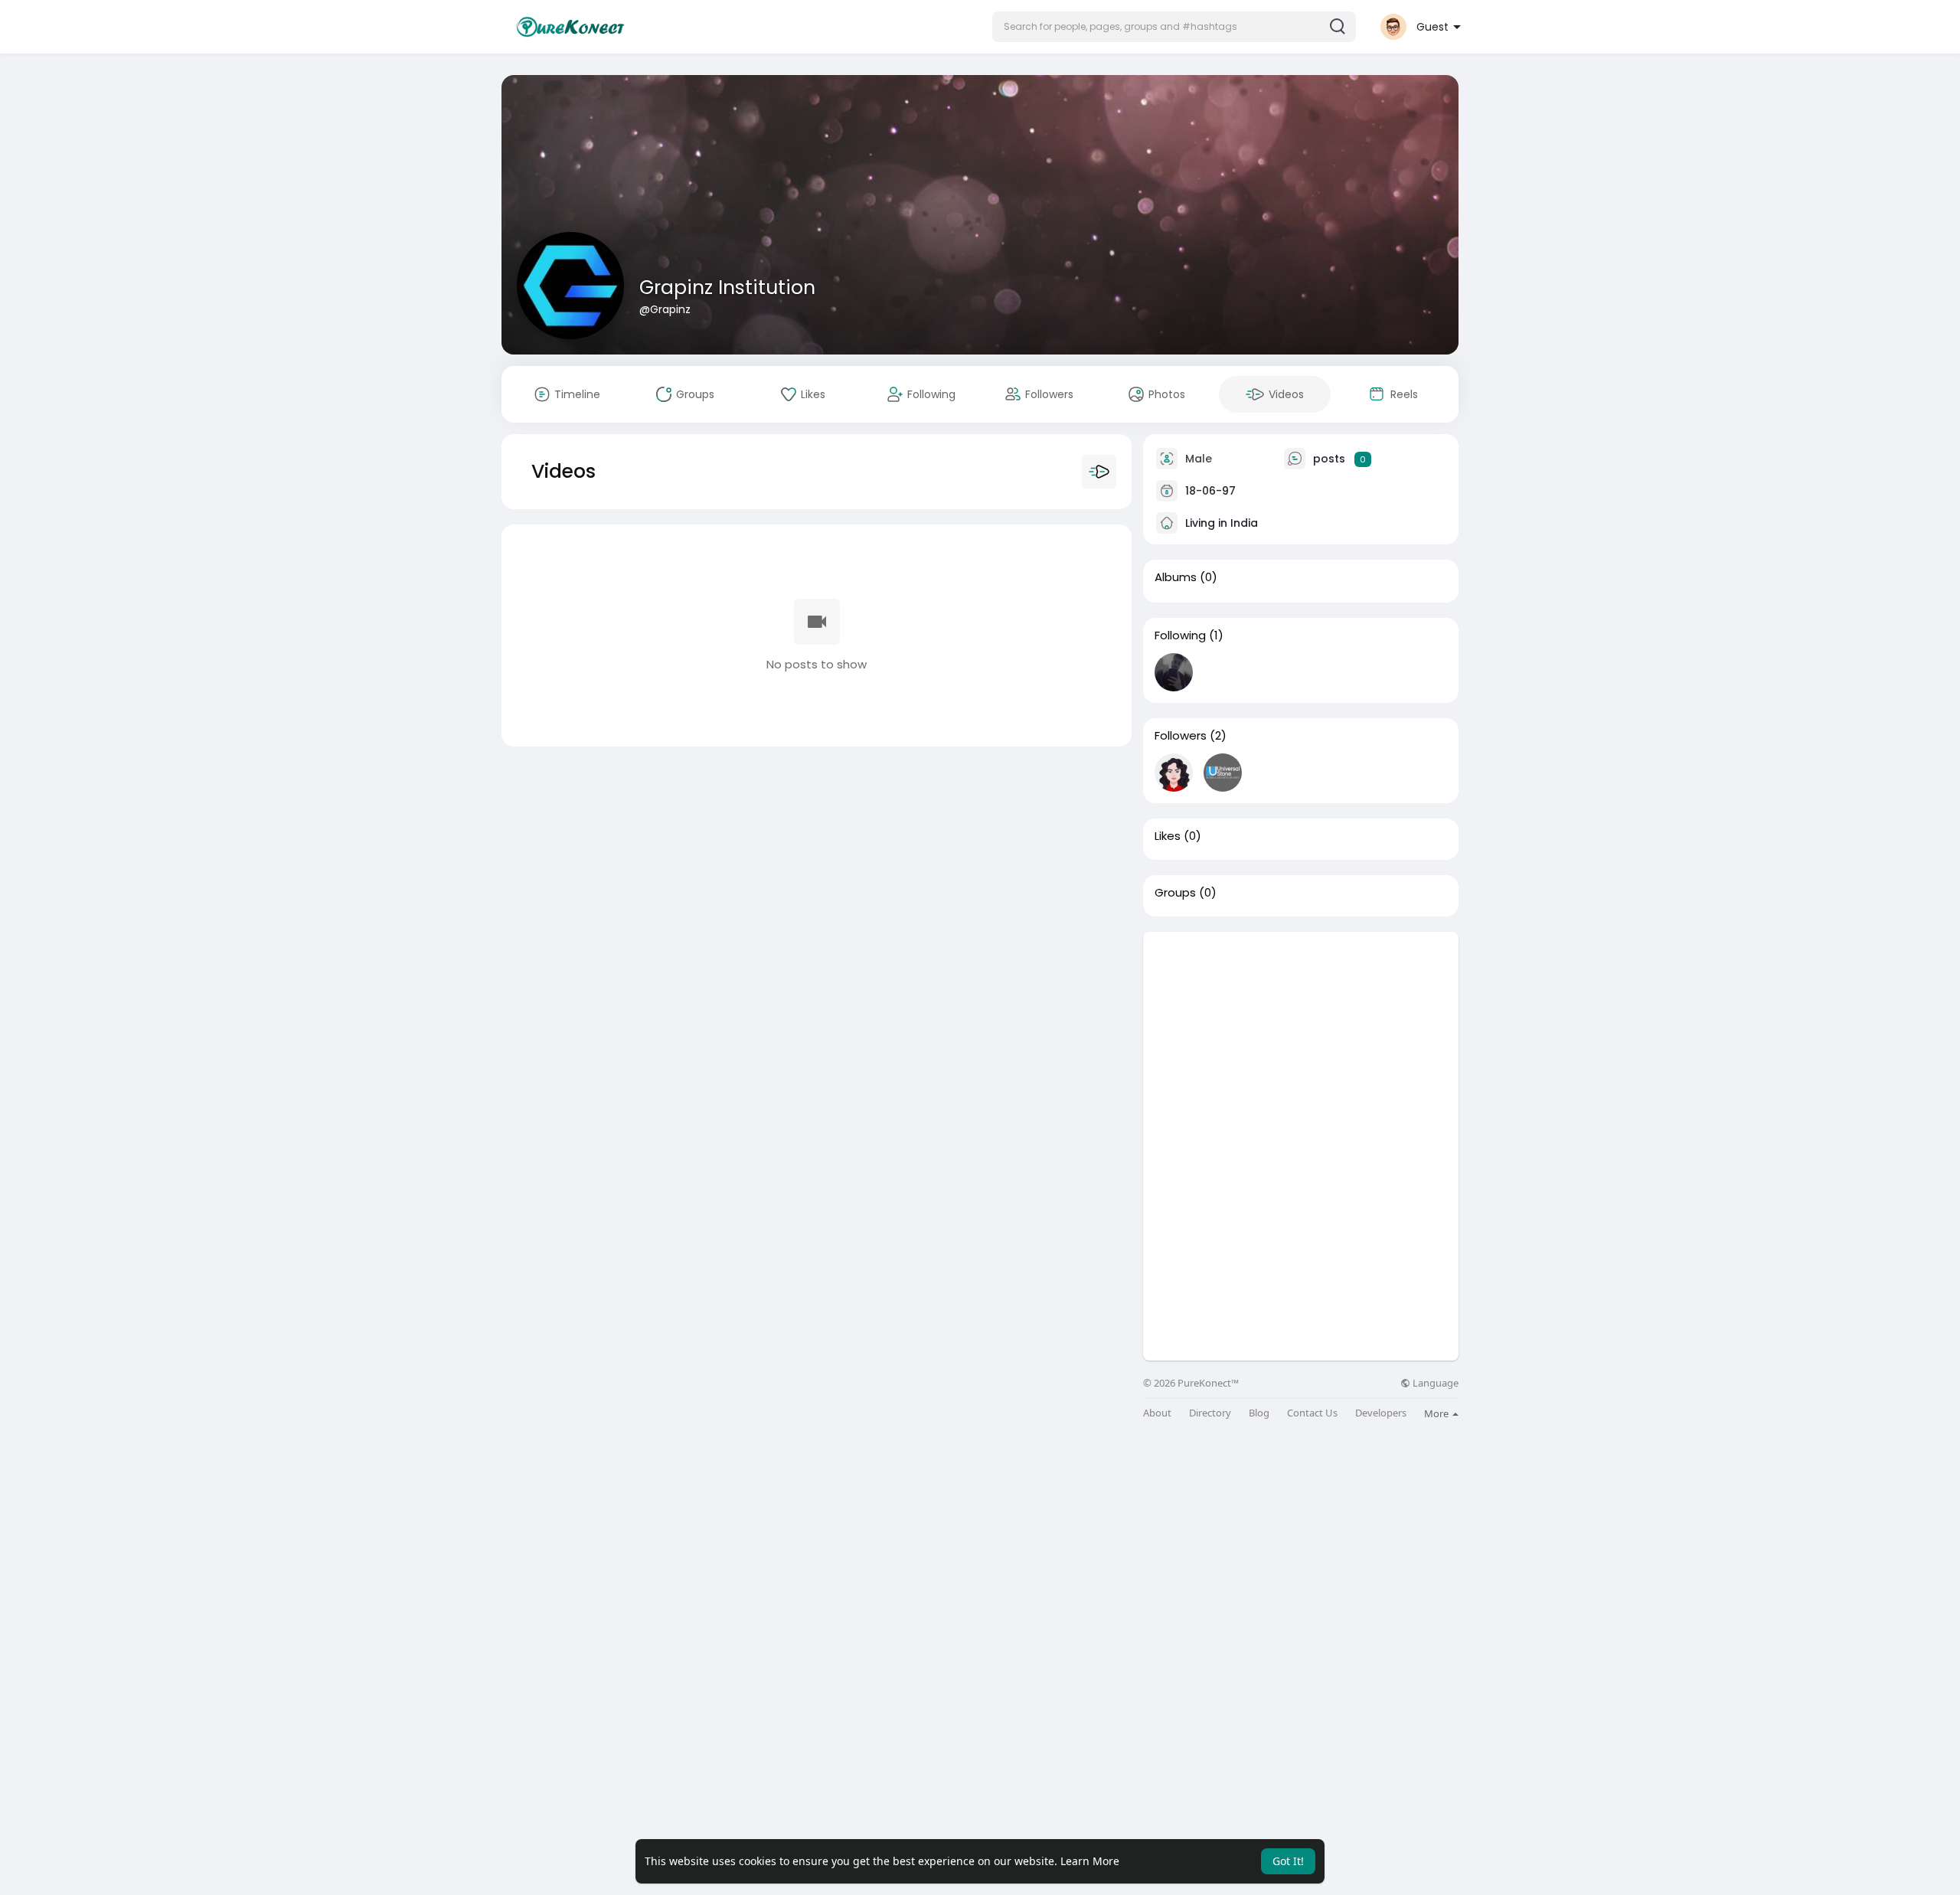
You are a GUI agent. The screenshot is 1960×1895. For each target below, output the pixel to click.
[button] (1174, 27)
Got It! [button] (1288, 1861)
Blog (1259, 1413)
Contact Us (1312, 1413)
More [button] (1437, 1413)
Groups (1175, 893)
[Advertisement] (1301, 1039)
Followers (1181, 736)
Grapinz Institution (727, 288)
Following (1180, 635)
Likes (1168, 836)
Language (1434, 1383)
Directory (1210, 1413)
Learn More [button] (1090, 1861)
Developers (1381, 1413)
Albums (1176, 577)
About (1157, 1413)
